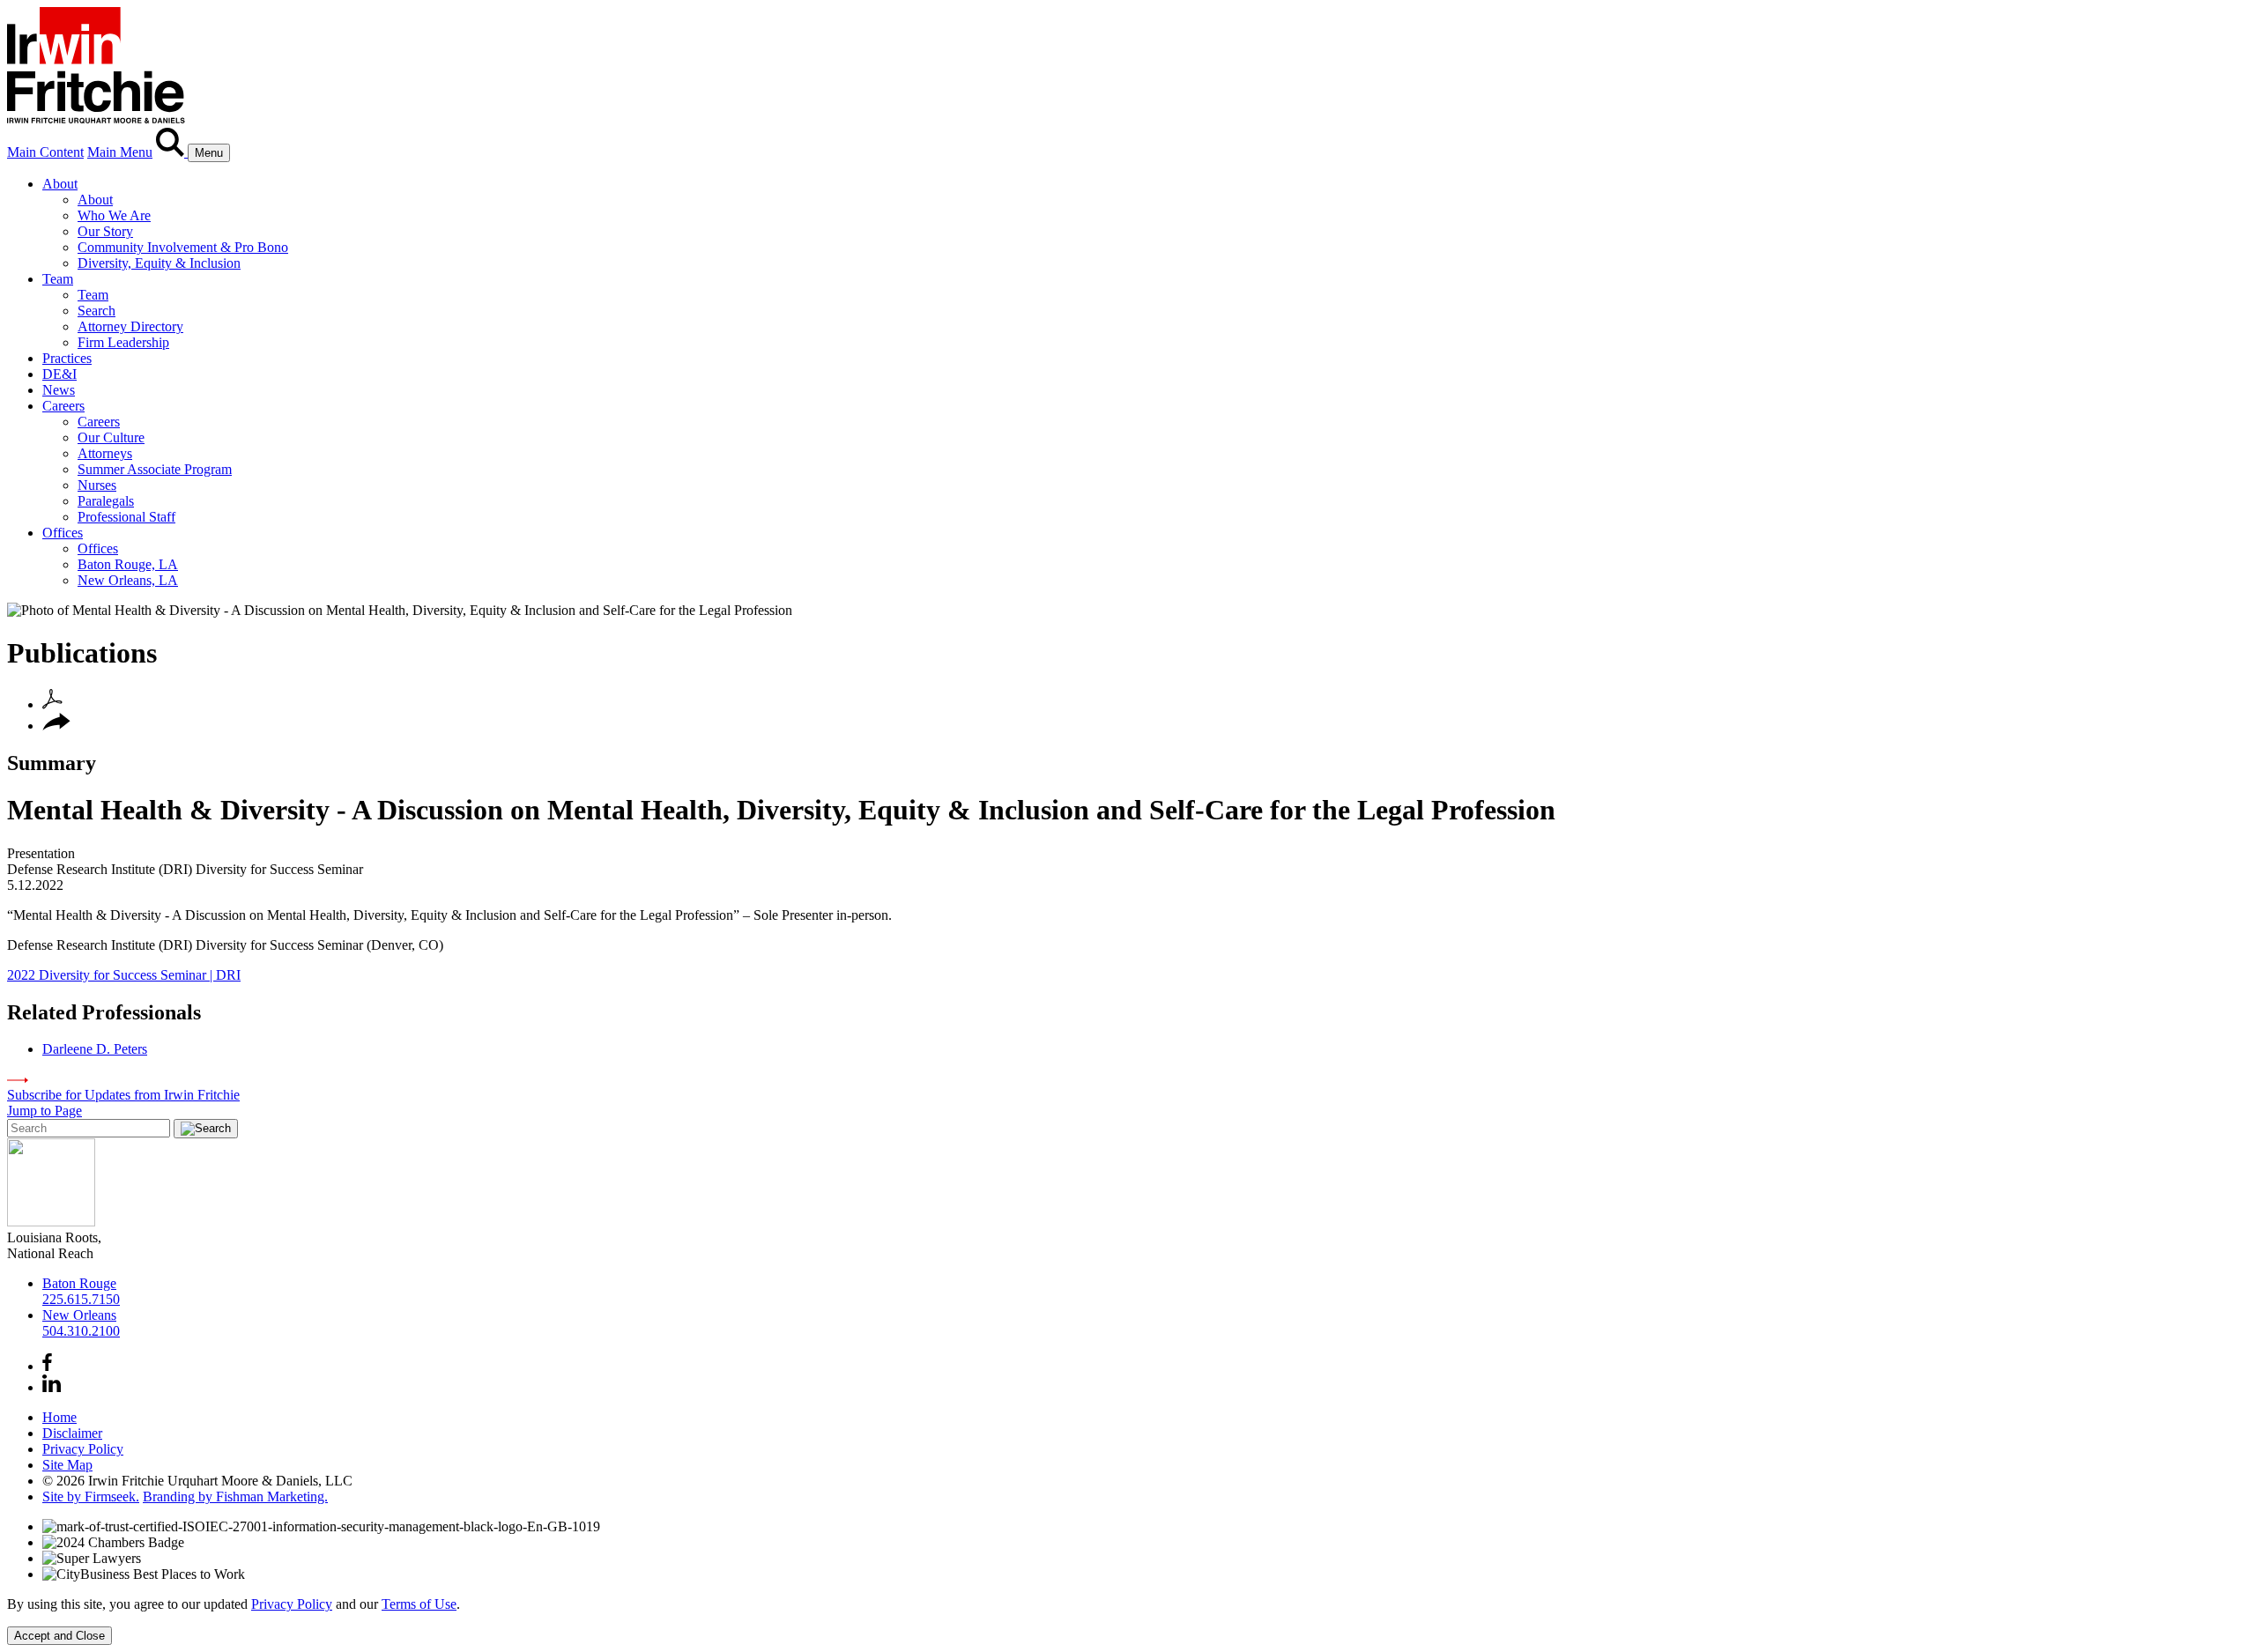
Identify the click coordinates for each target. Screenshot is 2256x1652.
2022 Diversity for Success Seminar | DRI (124, 975)
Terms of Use (419, 1604)
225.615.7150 (81, 1299)
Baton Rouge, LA (128, 564)
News (59, 390)
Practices (67, 358)
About (60, 184)
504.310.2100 (81, 1331)
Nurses (97, 485)
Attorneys (105, 453)
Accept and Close (59, 1636)
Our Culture (111, 437)
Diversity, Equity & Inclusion (159, 263)
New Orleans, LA (128, 580)
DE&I (59, 374)
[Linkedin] (52, 1387)
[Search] (172, 152)
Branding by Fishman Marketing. (235, 1496)
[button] (56, 726)
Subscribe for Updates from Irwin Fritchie (123, 1095)
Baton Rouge (79, 1283)
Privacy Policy (83, 1449)
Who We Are (114, 215)
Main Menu (120, 152)
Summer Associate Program (155, 469)
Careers (63, 406)
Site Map (67, 1465)
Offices (63, 533)
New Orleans (79, 1315)
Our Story (105, 231)
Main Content (45, 152)
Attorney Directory (130, 326)
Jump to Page (45, 1111)
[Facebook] (47, 1366)
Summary (52, 763)
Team (58, 279)
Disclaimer (72, 1433)
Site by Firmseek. (91, 1496)
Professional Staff (126, 517)
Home (59, 1417)
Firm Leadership (123, 342)
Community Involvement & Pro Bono (183, 247)
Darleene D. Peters (95, 1049)
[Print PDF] (52, 704)
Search (96, 311)
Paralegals (106, 501)
